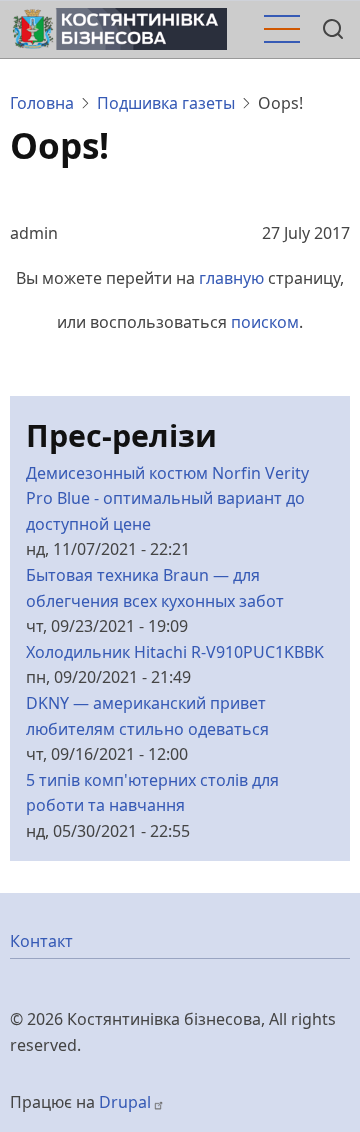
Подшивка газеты (166, 103)
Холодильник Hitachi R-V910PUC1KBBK (175, 652)
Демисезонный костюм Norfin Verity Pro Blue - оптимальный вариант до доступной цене (167, 498)
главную (231, 278)
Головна (42, 103)
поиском (265, 322)
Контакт (41, 941)
